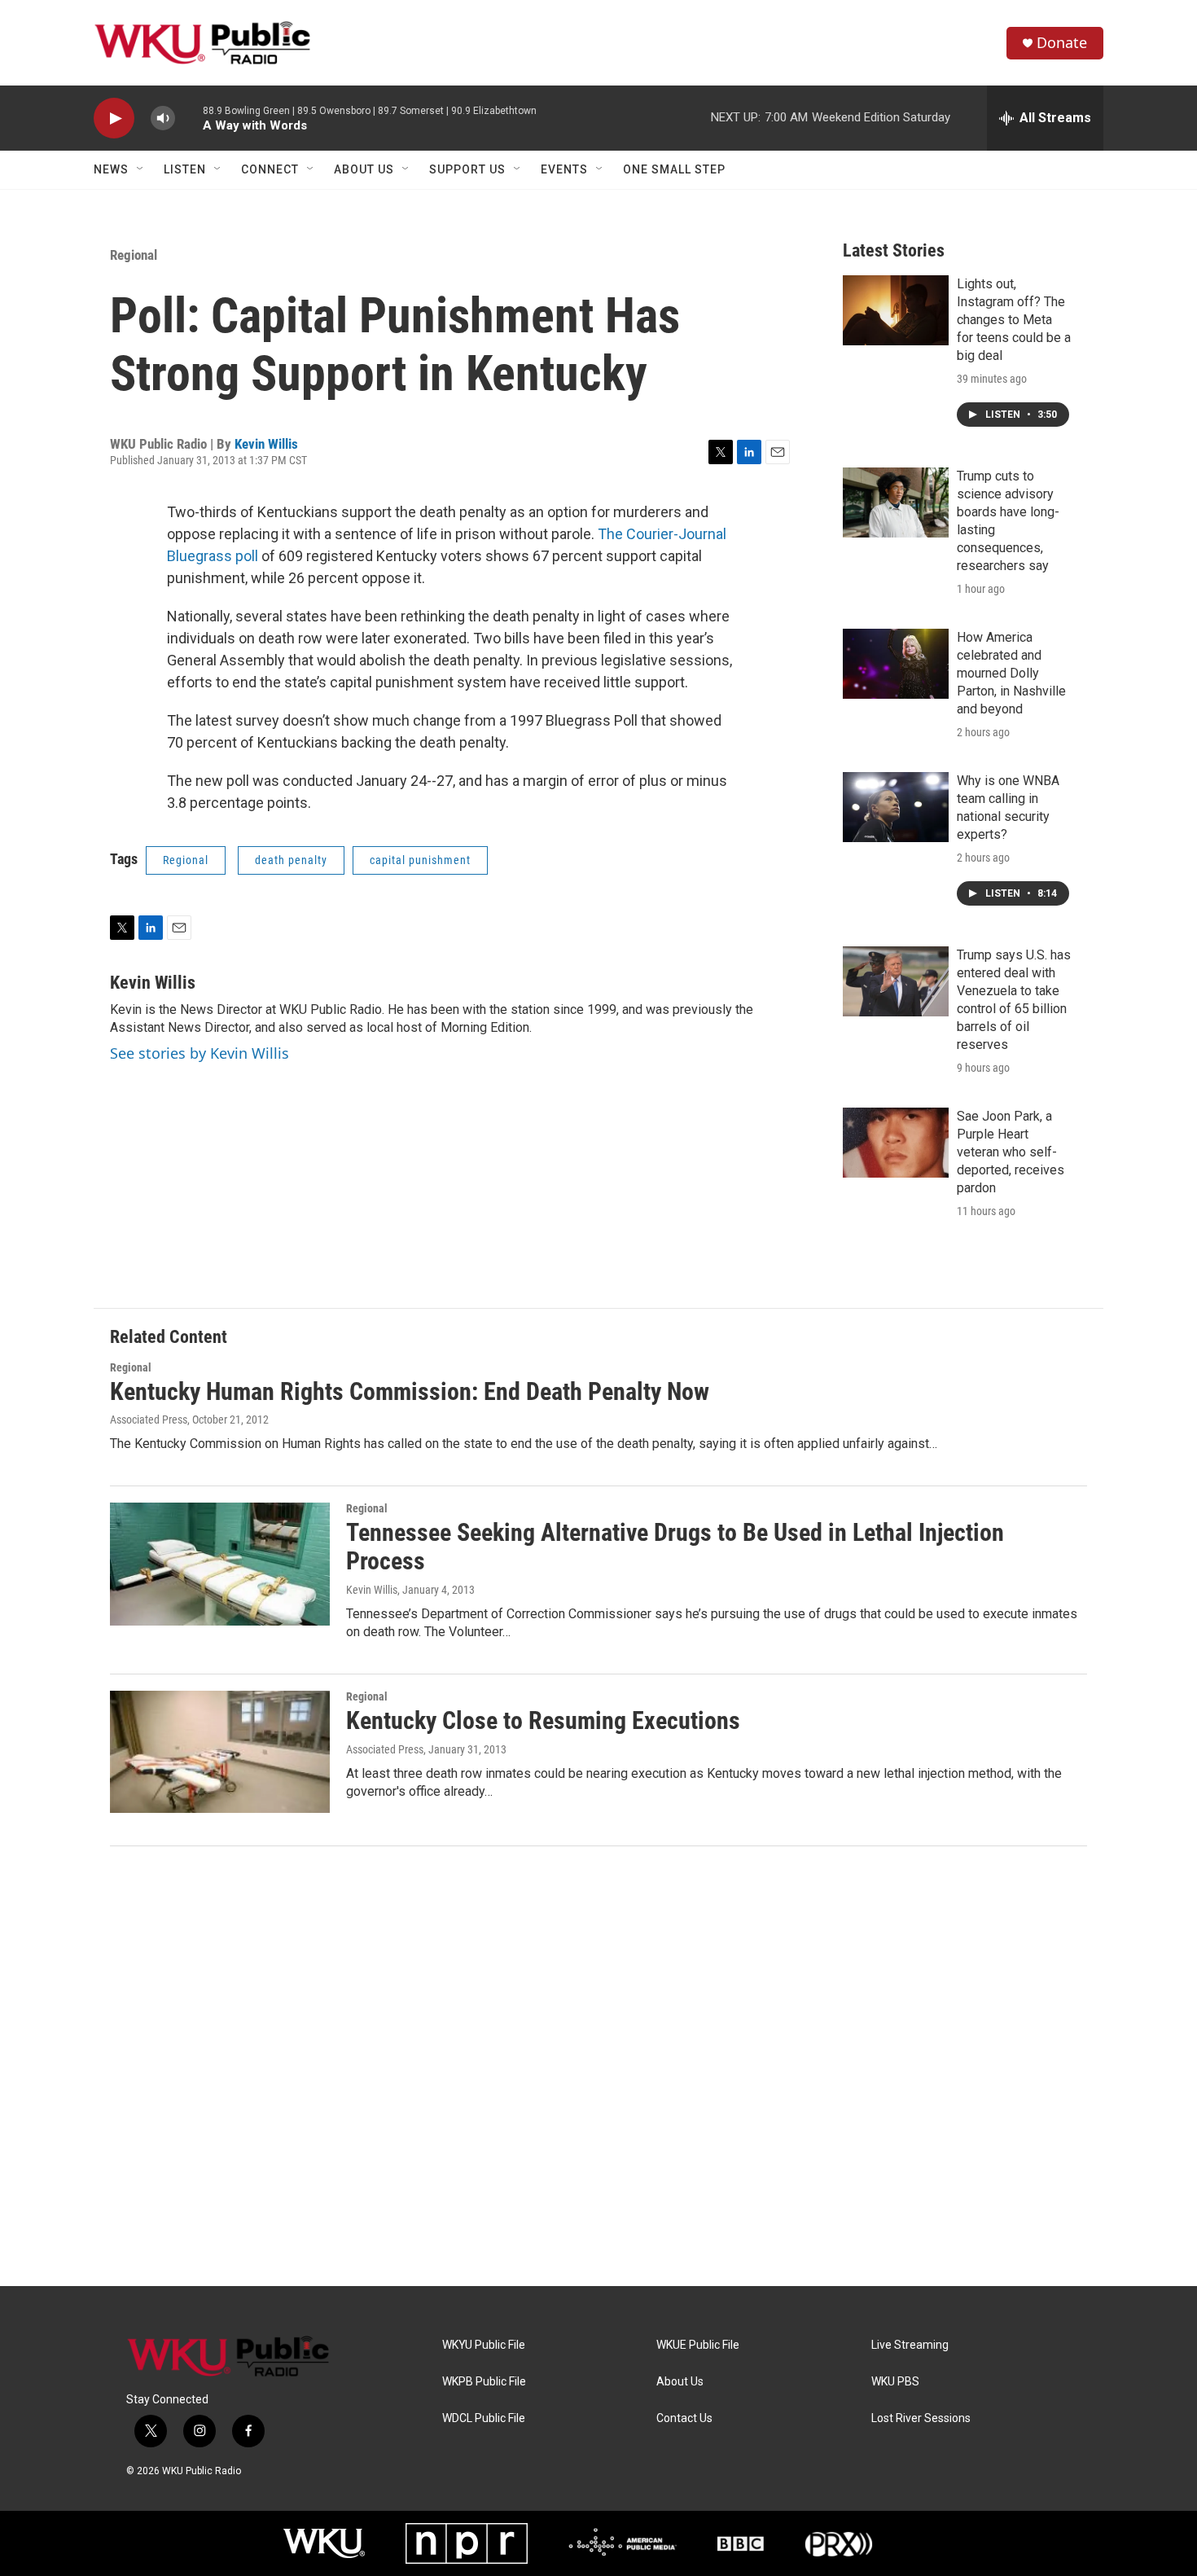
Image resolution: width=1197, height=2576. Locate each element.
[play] (114, 118)
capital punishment (420, 860)
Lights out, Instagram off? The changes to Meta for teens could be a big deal (1014, 320)
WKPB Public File (484, 2382)
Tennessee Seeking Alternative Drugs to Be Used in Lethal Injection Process (675, 1547)
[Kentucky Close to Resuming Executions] (220, 1752)
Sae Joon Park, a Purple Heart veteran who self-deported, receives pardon (1011, 1152)
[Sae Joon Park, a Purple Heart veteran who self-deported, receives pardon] (896, 1143)
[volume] (163, 118)
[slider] (189, 118)
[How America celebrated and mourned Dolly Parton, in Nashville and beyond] (896, 664)
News (111, 169)
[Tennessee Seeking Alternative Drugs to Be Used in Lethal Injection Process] (220, 1564)
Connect (270, 169)
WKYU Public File (484, 2345)
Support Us (467, 169)
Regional (134, 255)
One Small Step (674, 169)
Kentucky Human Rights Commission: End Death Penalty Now (410, 1391)
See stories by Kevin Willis (199, 1053)
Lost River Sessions (921, 2418)
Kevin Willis (266, 444)
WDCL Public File (484, 2418)
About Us (364, 169)
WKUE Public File (698, 2345)
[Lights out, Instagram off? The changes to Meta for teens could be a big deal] (896, 310)
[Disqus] (598, 2066)
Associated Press (149, 1420)
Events (564, 169)
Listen (185, 169)
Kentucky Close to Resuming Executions (543, 1720)
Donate (1062, 43)
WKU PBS (895, 2382)
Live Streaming (910, 2345)
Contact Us (684, 2418)
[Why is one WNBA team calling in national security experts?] (896, 807)
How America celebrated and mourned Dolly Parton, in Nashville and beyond (1011, 673)
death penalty (291, 860)
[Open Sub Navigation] (141, 169)
